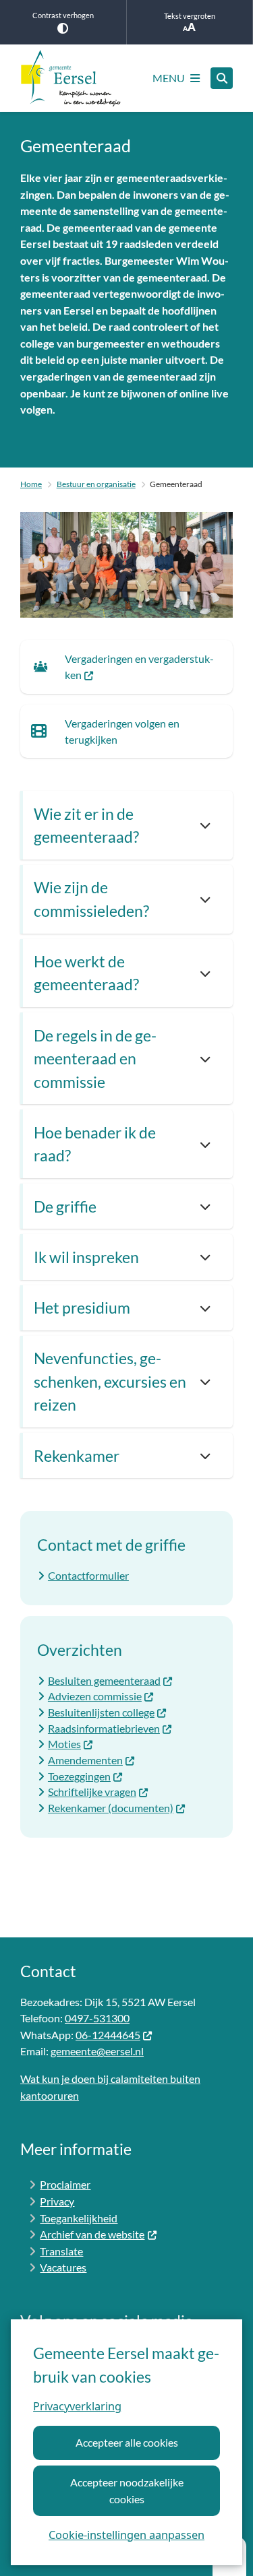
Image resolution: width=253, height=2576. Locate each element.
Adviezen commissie (95, 1696)
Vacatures (63, 2267)
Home (31, 484)
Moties (64, 1744)
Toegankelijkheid (79, 2218)
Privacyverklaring (77, 2406)
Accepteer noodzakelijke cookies (127, 2490)
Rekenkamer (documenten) (111, 1808)
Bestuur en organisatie (96, 484)
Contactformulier (88, 1575)
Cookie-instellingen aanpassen (126, 2535)
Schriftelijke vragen (92, 1792)
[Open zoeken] (222, 78)
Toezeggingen (79, 1776)
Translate (61, 2251)
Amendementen (85, 1760)
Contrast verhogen (63, 15)
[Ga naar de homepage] (71, 78)
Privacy (57, 2201)
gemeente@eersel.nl (97, 2051)
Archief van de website (92, 2234)
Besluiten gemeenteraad (104, 1680)
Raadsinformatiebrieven (104, 1728)
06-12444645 (108, 2035)
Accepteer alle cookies (127, 2442)
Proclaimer (65, 2184)
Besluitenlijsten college (101, 1712)
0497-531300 (97, 2018)
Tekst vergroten (190, 16)
